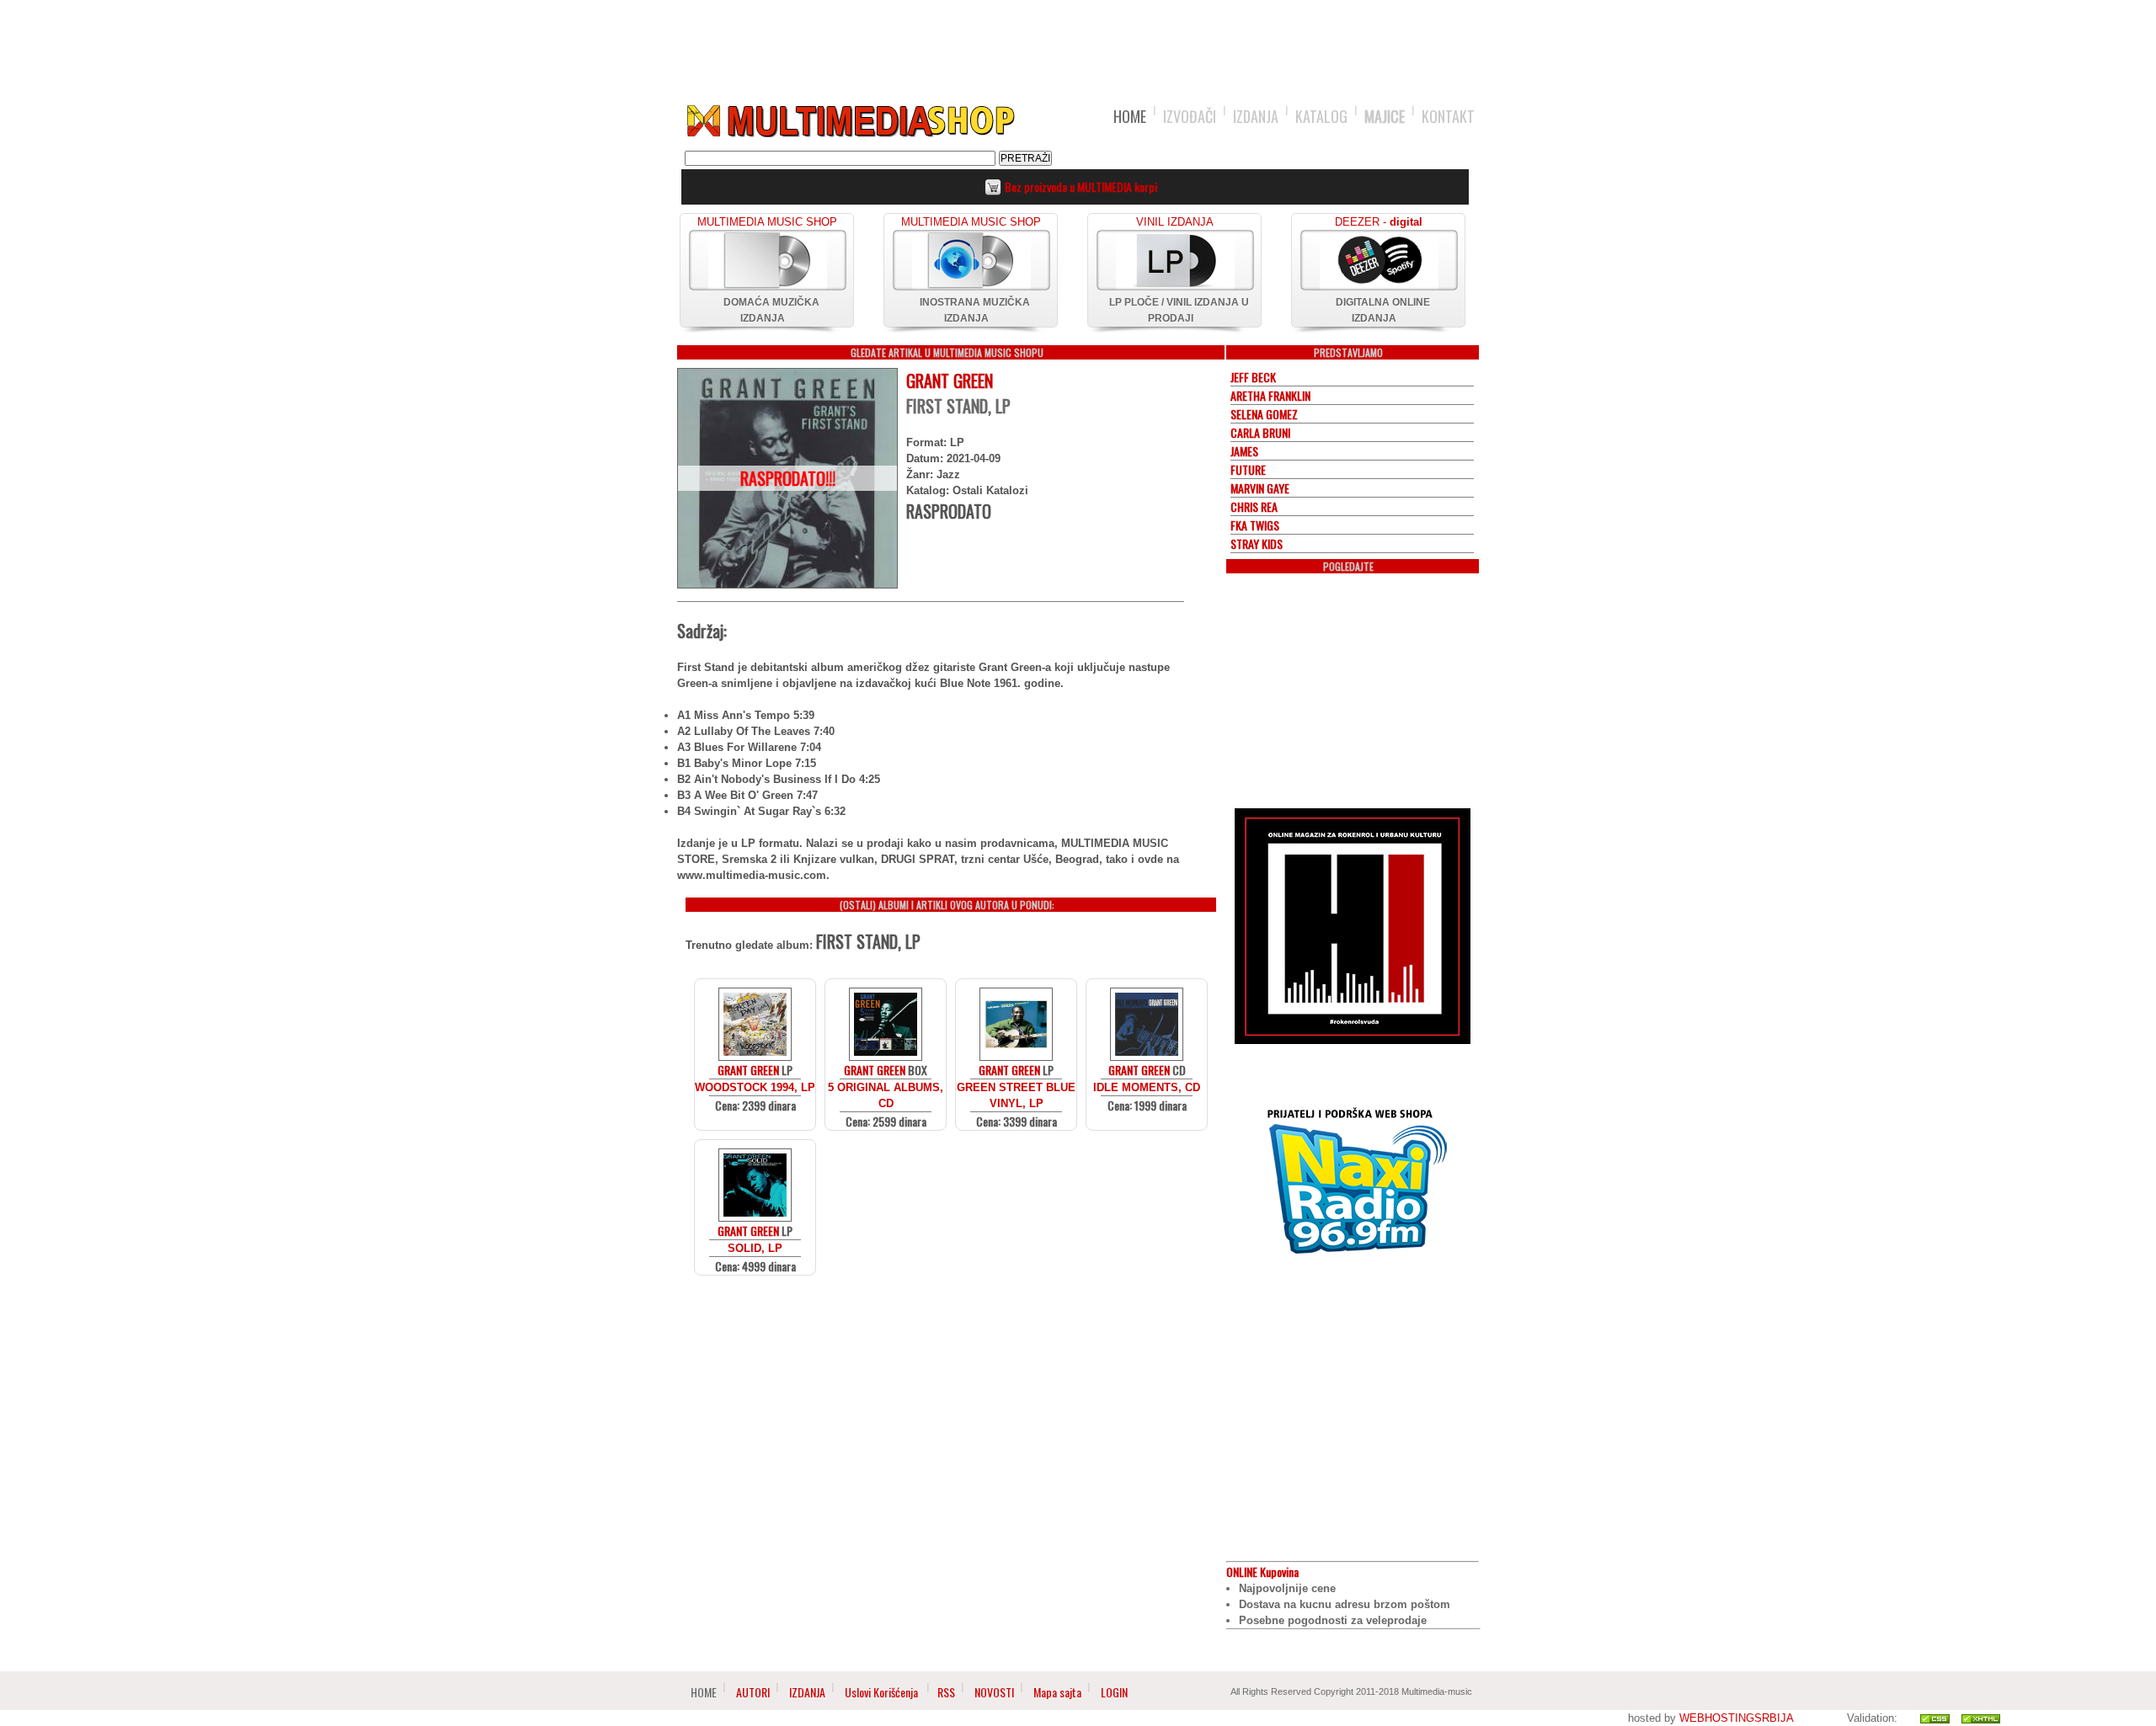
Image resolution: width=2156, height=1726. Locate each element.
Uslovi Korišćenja (883, 1692)
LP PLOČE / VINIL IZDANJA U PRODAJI (1179, 310)
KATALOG (1321, 116)
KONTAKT (1448, 116)
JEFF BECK (1253, 377)
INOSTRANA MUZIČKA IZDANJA (975, 310)
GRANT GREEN (950, 381)
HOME (1130, 116)
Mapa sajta (1057, 1692)
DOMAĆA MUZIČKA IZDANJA (771, 310)
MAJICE (1385, 116)
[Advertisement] (1078, 44)
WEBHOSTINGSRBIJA (1736, 1718)
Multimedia (850, 121)
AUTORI (753, 1692)
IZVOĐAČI (1190, 116)
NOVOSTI (994, 1692)
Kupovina (1262, 1572)
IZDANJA (1256, 116)
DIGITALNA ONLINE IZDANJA (1383, 310)
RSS (946, 1692)
